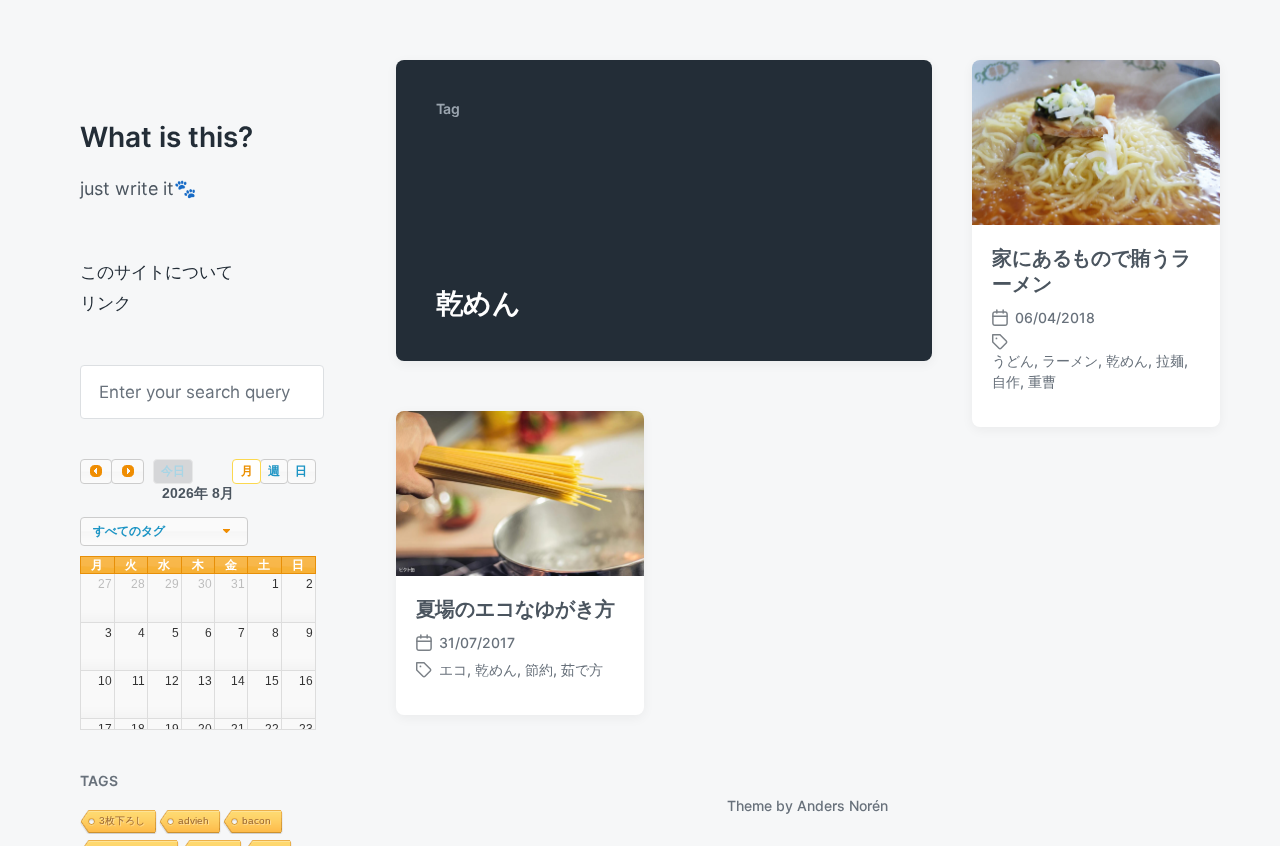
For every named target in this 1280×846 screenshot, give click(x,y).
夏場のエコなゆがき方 (515, 609)
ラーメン (1070, 360)
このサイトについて (156, 272)
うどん (1013, 360)
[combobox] (164, 531)
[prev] (96, 471)
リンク (105, 303)
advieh (193, 820)
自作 (1006, 381)
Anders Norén (842, 805)
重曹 (1042, 381)
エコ (453, 669)
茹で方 (582, 669)
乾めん (1127, 360)
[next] (127, 471)
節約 (539, 669)
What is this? (166, 137)
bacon (256, 820)
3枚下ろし (122, 820)
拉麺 (1170, 360)
